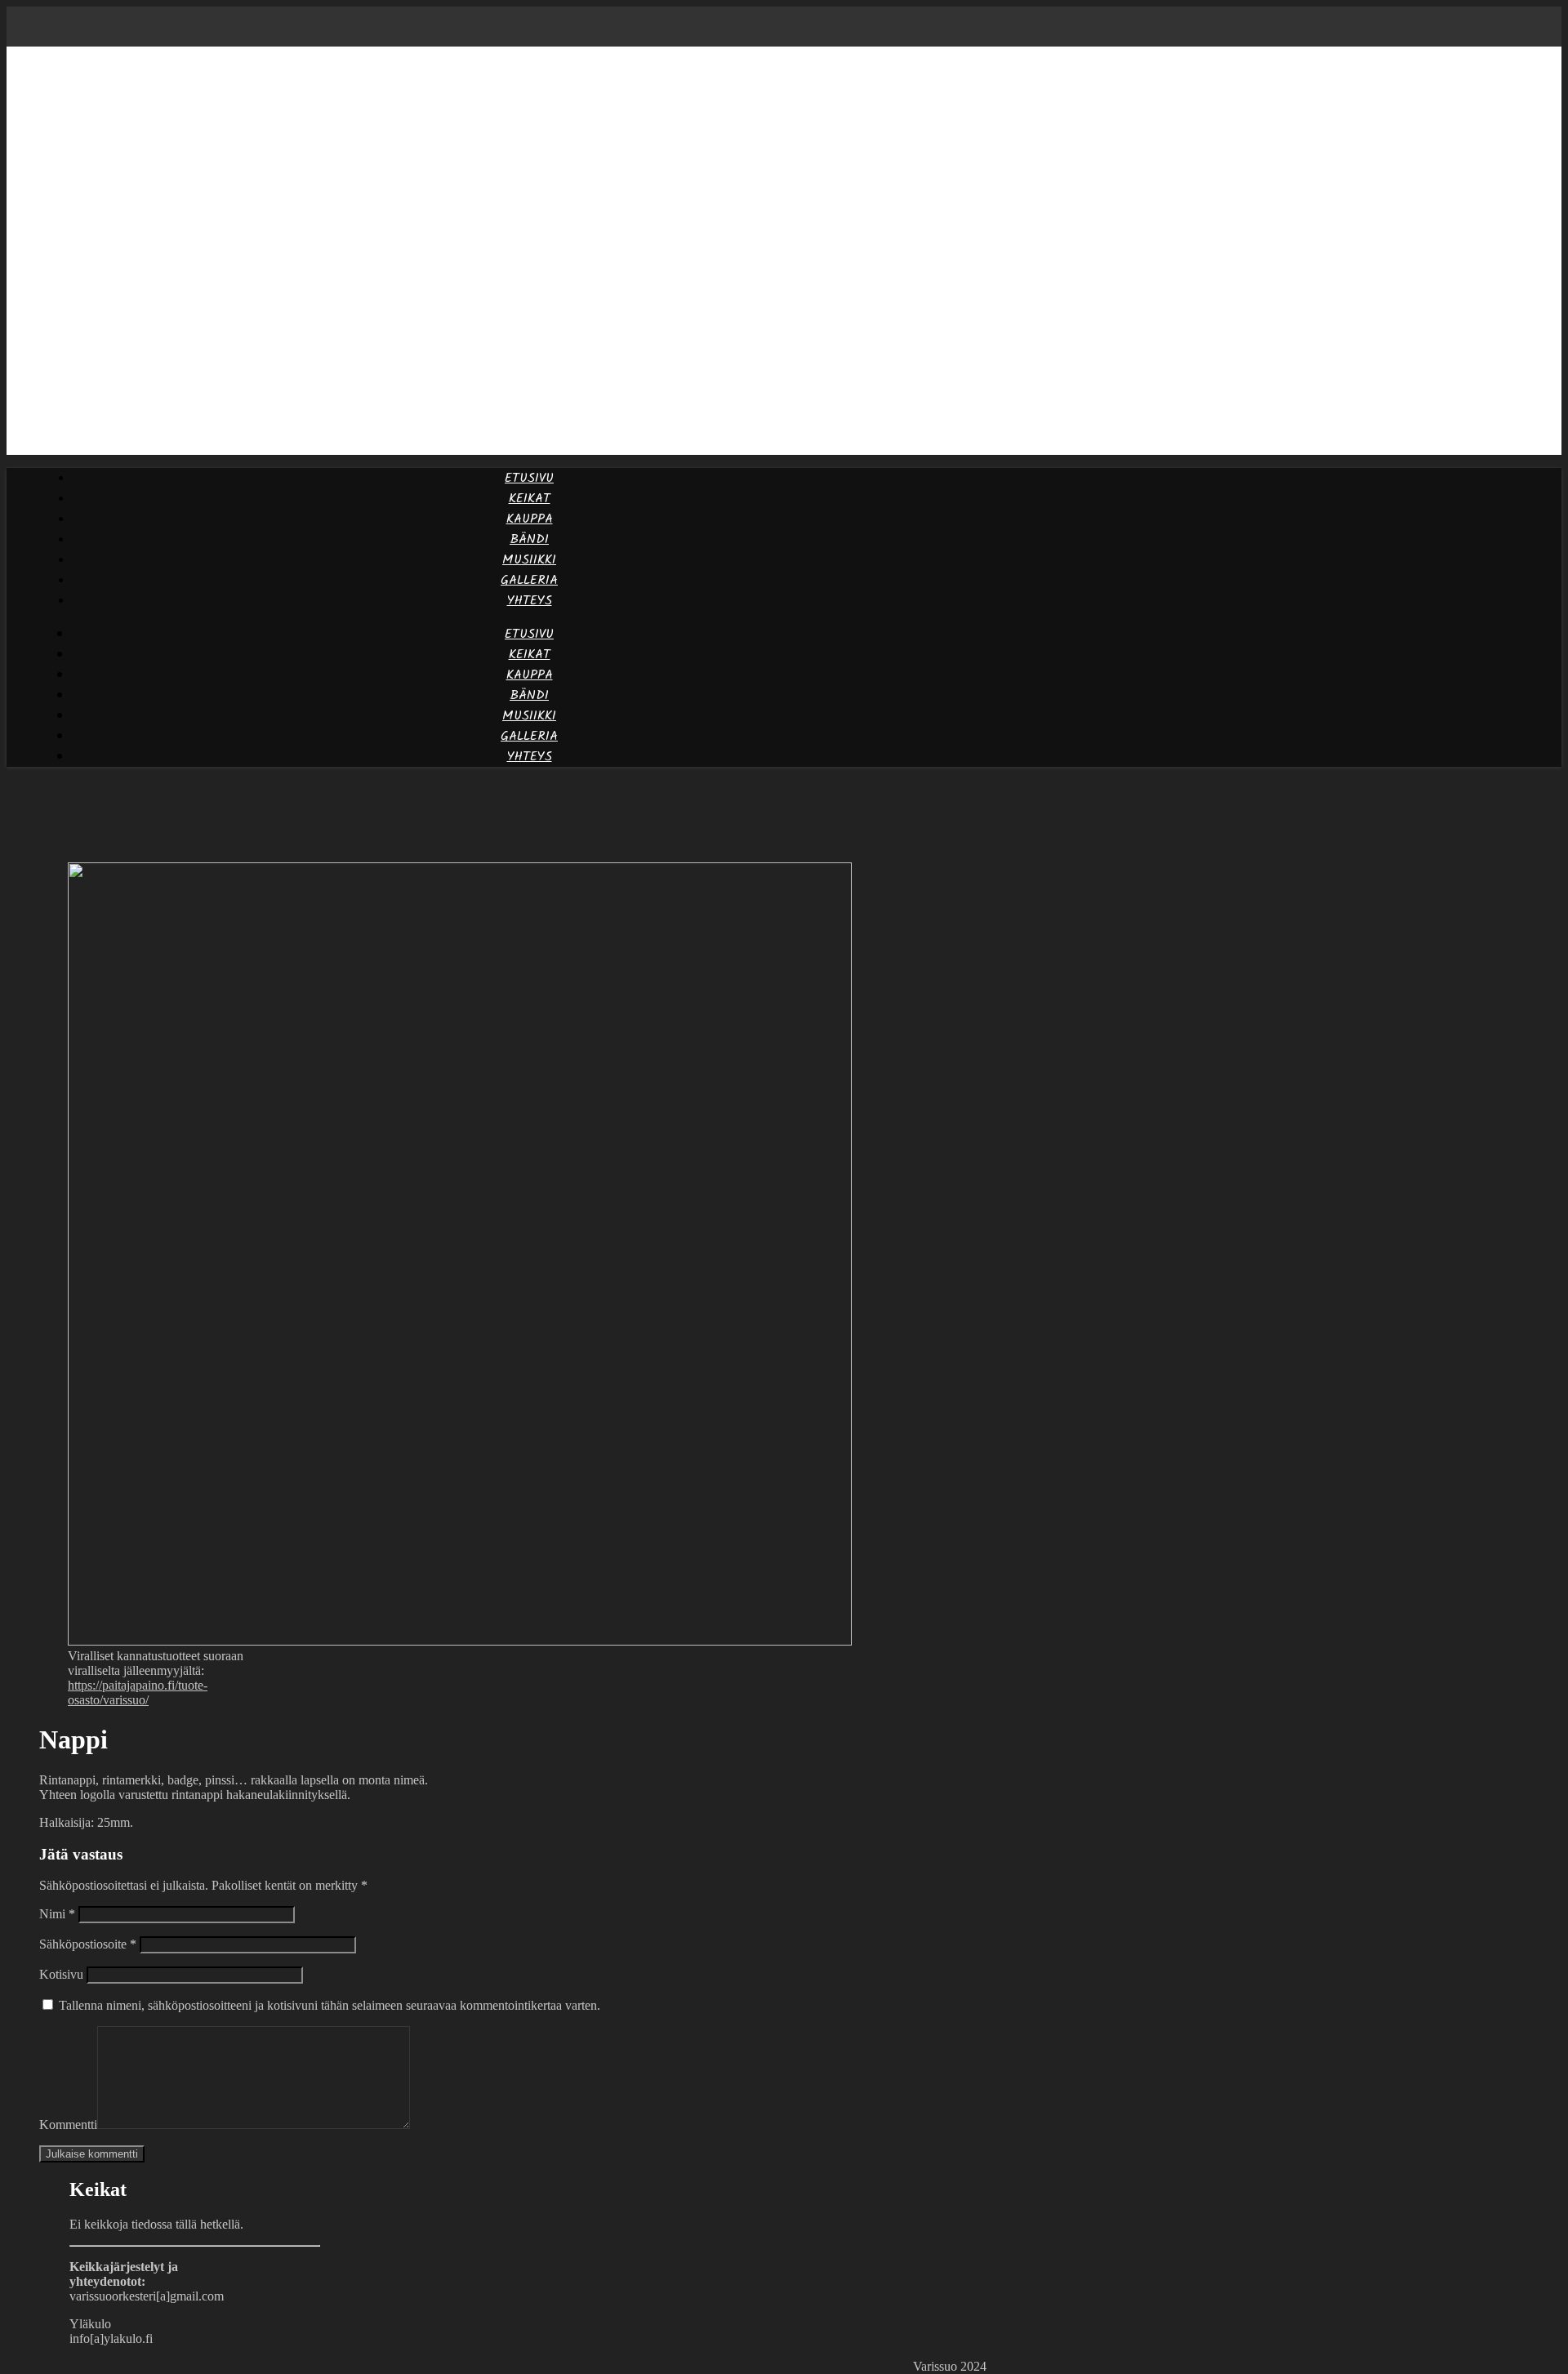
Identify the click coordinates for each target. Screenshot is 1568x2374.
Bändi (529, 539)
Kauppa (530, 519)
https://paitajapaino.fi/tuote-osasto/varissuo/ (138, 1693)
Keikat (530, 499)
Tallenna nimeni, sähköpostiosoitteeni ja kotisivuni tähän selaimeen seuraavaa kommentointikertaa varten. (330, 2005)
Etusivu (529, 478)
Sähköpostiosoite (88, 1944)
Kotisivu (61, 1974)
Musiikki (529, 560)
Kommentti (68, 2125)
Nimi (57, 1914)
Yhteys (530, 601)
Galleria (529, 580)
